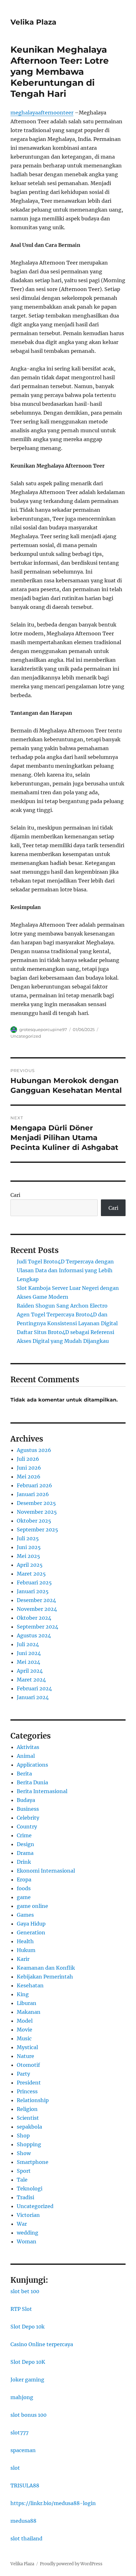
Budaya (26, 1800)
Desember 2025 (36, 1503)
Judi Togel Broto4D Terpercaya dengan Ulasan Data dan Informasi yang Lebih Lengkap (65, 1270)
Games (25, 1915)
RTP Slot (21, 2309)
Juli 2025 (28, 1538)
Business (28, 1809)
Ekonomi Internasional (46, 1871)
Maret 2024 (31, 1680)
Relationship (33, 2100)
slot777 (19, 2433)
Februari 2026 (34, 1485)
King (23, 1994)
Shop (23, 2136)
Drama (25, 1853)
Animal (26, 1756)
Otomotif (28, 2065)
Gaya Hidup (31, 1924)
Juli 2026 (28, 1459)
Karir (23, 1959)
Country (27, 1827)
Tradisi (25, 2197)
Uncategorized (26, 1036)
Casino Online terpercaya (42, 2344)
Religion (27, 2109)
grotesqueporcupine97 (43, 1029)
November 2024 (37, 1609)
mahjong (22, 2397)
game (24, 1897)
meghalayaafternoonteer (42, 113)
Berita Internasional (42, 1791)
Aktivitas (28, 1747)
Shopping (29, 2144)
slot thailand (26, 2538)
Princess (27, 2091)
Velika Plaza (33, 22)
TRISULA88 (25, 2486)
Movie (25, 2030)
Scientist (28, 2118)
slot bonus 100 (28, 2415)
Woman (27, 2241)
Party (23, 2074)
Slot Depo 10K (28, 2362)
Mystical (27, 2047)
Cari (15, 1195)
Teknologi (30, 2188)
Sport (24, 2171)
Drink (24, 1862)
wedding (28, 2233)
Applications (32, 1765)
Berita (24, 1774)
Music (24, 2038)
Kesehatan (30, 1985)
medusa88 (23, 2521)
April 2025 (30, 1565)
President (29, 2083)
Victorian (28, 2215)
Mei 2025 (28, 1556)
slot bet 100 (25, 2291)
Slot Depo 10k (28, 2327)
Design (25, 1844)
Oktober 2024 (34, 1618)
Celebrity (28, 1818)
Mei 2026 (29, 1477)
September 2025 (37, 1530)
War (22, 2224)
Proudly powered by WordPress (71, 2564)
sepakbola (29, 2127)
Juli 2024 (28, 1644)
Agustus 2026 (34, 1450)
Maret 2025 (31, 1574)
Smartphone (33, 2162)
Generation (31, 1932)
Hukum (26, 1950)
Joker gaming (27, 2380)
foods (24, 1888)
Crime (24, 1835)
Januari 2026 (33, 1494)
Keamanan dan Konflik (46, 1968)
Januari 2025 (33, 1591)
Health (25, 1941)
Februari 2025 (34, 1582)
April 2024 (30, 1671)
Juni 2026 (29, 1468)
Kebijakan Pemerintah (45, 1977)
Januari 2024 (33, 1697)
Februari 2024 (34, 1688)
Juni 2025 (29, 1547)
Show (24, 2153)
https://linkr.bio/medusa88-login (53, 2503)
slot (15, 2468)
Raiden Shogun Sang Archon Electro (62, 1306)
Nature (25, 2056)
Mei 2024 (28, 1662)
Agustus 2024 (34, 1635)
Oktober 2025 (34, 1521)
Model (25, 2021)
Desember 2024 (36, 1600)
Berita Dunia (32, 1782)
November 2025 (37, 1512)
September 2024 (37, 1627)
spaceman (23, 2450)
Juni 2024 (29, 1653)
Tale (22, 2180)
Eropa (24, 1880)
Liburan (27, 2003)
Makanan (29, 2012)
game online (32, 1906)
